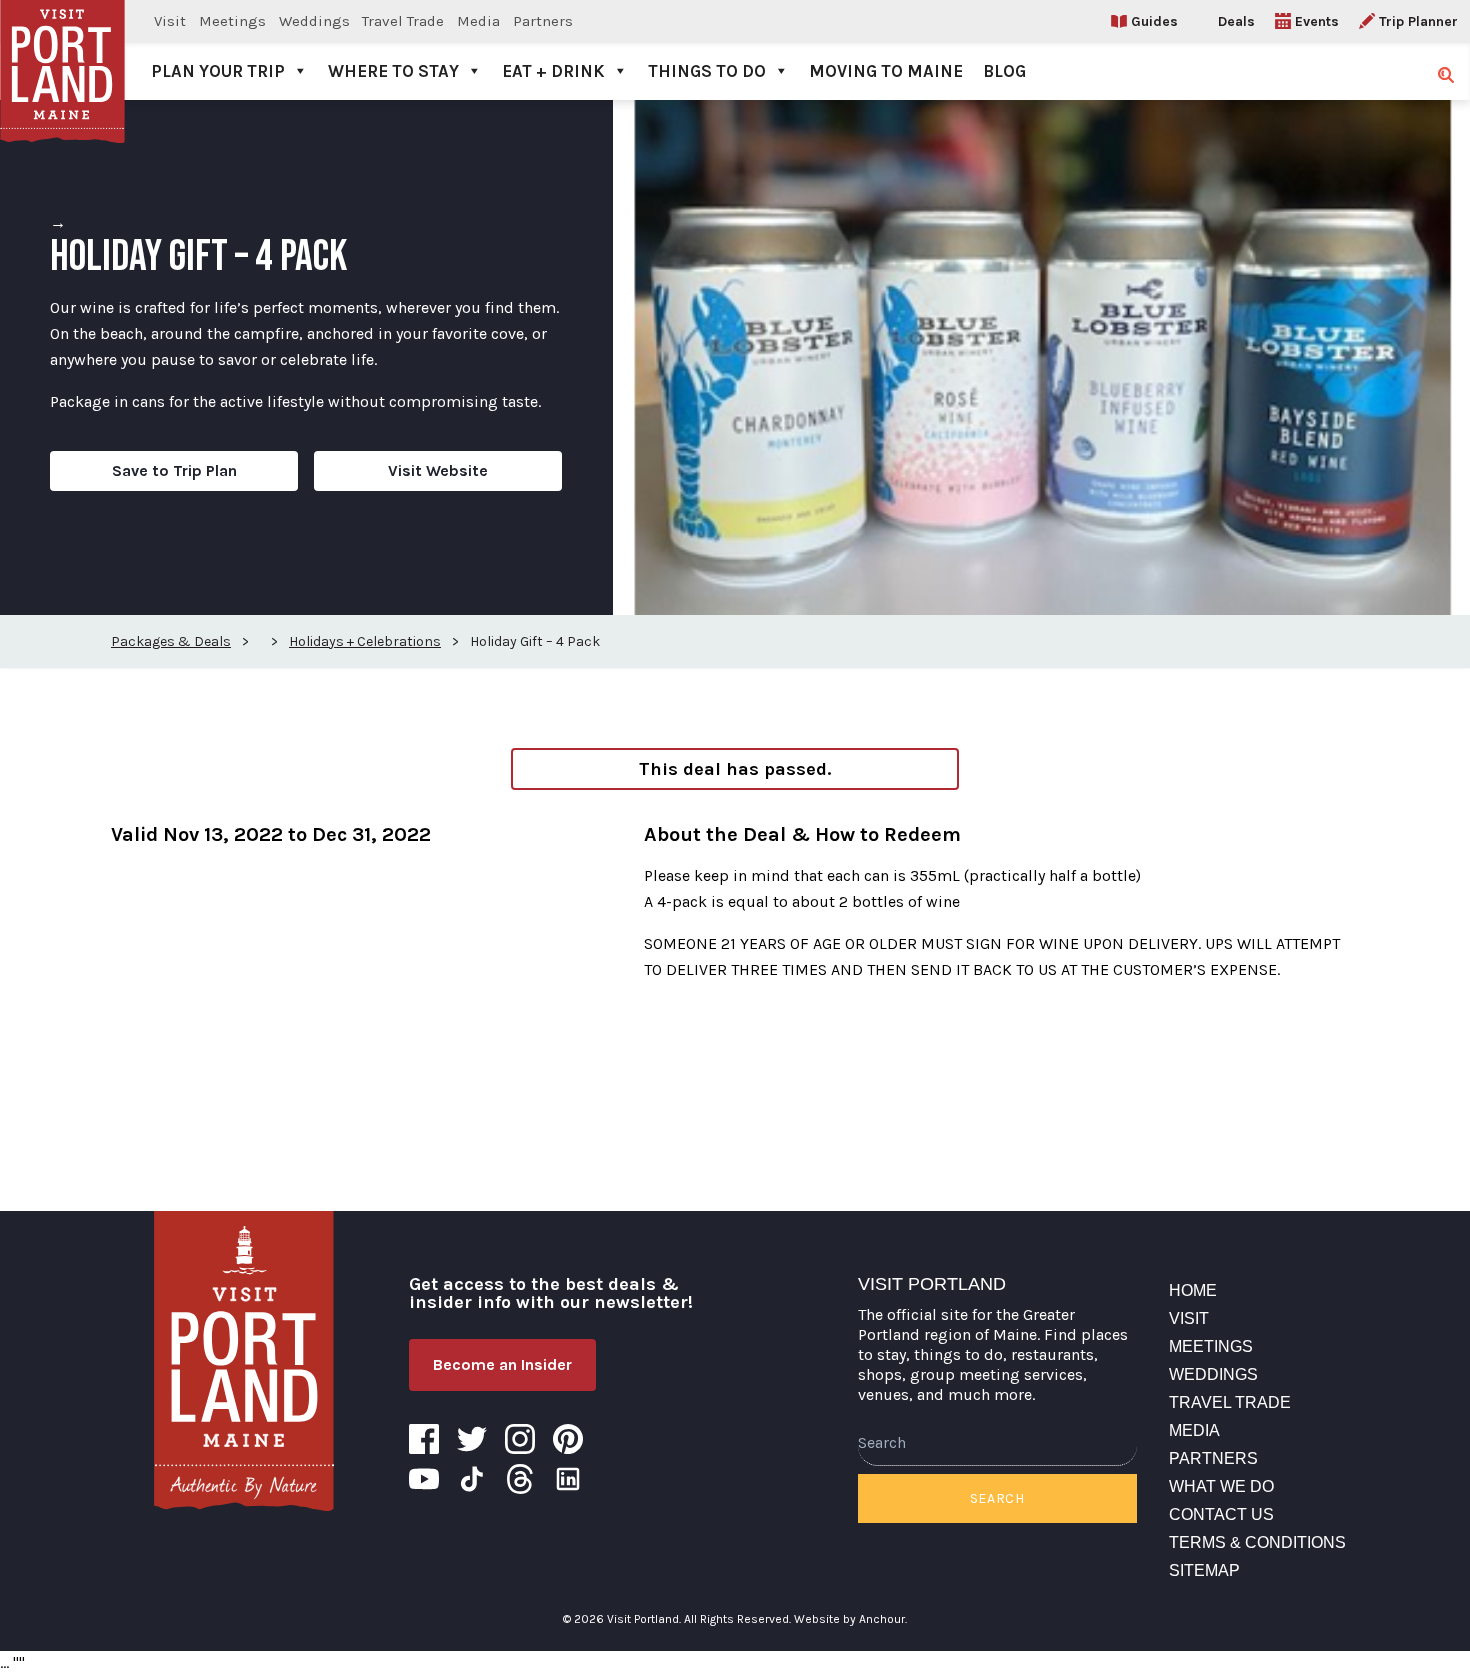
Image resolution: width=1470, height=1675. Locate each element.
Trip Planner (1418, 21)
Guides (1154, 21)
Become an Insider (502, 1364)
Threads (520, 1479)
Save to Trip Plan (174, 470)
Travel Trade (403, 21)
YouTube (424, 1479)
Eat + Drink (553, 71)
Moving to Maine (886, 71)
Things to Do (707, 71)
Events (1317, 21)
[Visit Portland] (62, 50)
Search (997, 1498)
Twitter (472, 1439)
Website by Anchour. (850, 1619)
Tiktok (472, 1479)
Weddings (314, 21)
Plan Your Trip (218, 71)
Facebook (424, 1439)
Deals (1236, 21)
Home (1193, 1290)
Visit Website (438, 470)
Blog (1004, 71)
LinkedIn (568, 1479)
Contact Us (1221, 1514)
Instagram (520, 1439)
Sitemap (1204, 1570)
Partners (543, 21)
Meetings (232, 21)
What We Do (1221, 1486)
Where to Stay (393, 71)
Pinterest (568, 1439)
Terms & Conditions (1257, 1542)
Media (478, 21)
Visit (170, 21)
